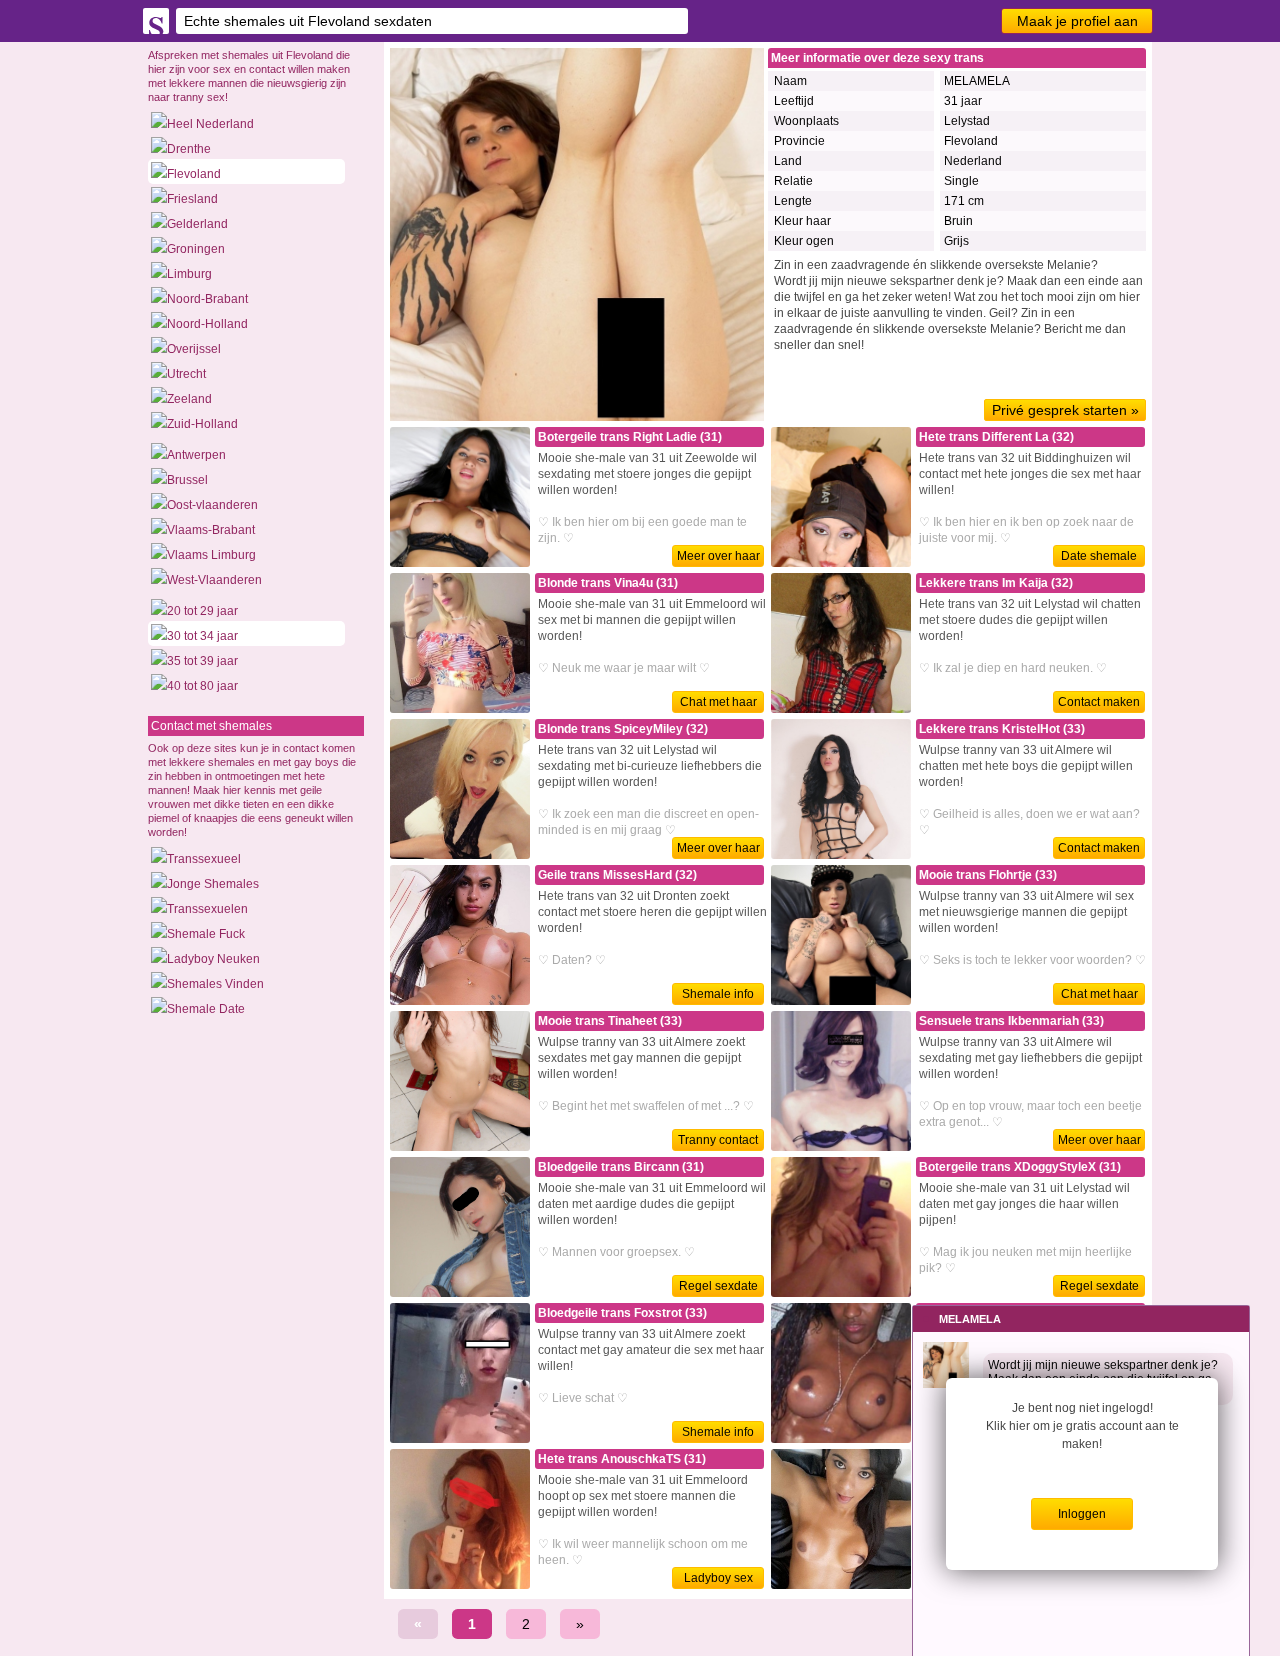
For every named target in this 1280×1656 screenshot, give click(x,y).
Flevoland (194, 174)
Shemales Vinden (215, 984)
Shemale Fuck (206, 934)
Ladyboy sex (718, 1578)
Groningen (196, 249)
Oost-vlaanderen (212, 505)
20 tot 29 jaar (202, 611)
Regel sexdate (718, 1286)
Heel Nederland (210, 124)
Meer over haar (718, 556)
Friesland (192, 199)
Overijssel (194, 349)
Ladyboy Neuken (213, 959)
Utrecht (186, 374)
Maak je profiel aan (1077, 21)
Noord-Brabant (207, 299)
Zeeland (189, 399)
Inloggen (1082, 1514)
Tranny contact (718, 1140)
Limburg (189, 274)
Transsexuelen (207, 909)
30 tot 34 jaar (202, 636)
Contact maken (1099, 702)
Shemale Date (206, 1009)
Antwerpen (196, 455)
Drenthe (189, 149)
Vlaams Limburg (211, 555)
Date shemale (1099, 556)
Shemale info (718, 994)
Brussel (187, 480)
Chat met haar (718, 702)
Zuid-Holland (202, 424)
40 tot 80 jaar (202, 686)
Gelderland (197, 224)
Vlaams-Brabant (211, 530)
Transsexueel (204, 859)
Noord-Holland (207, 324)
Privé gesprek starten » (1065, 410)
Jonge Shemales (213, 884)
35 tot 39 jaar (202, 661)
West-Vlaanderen (214, 580)
